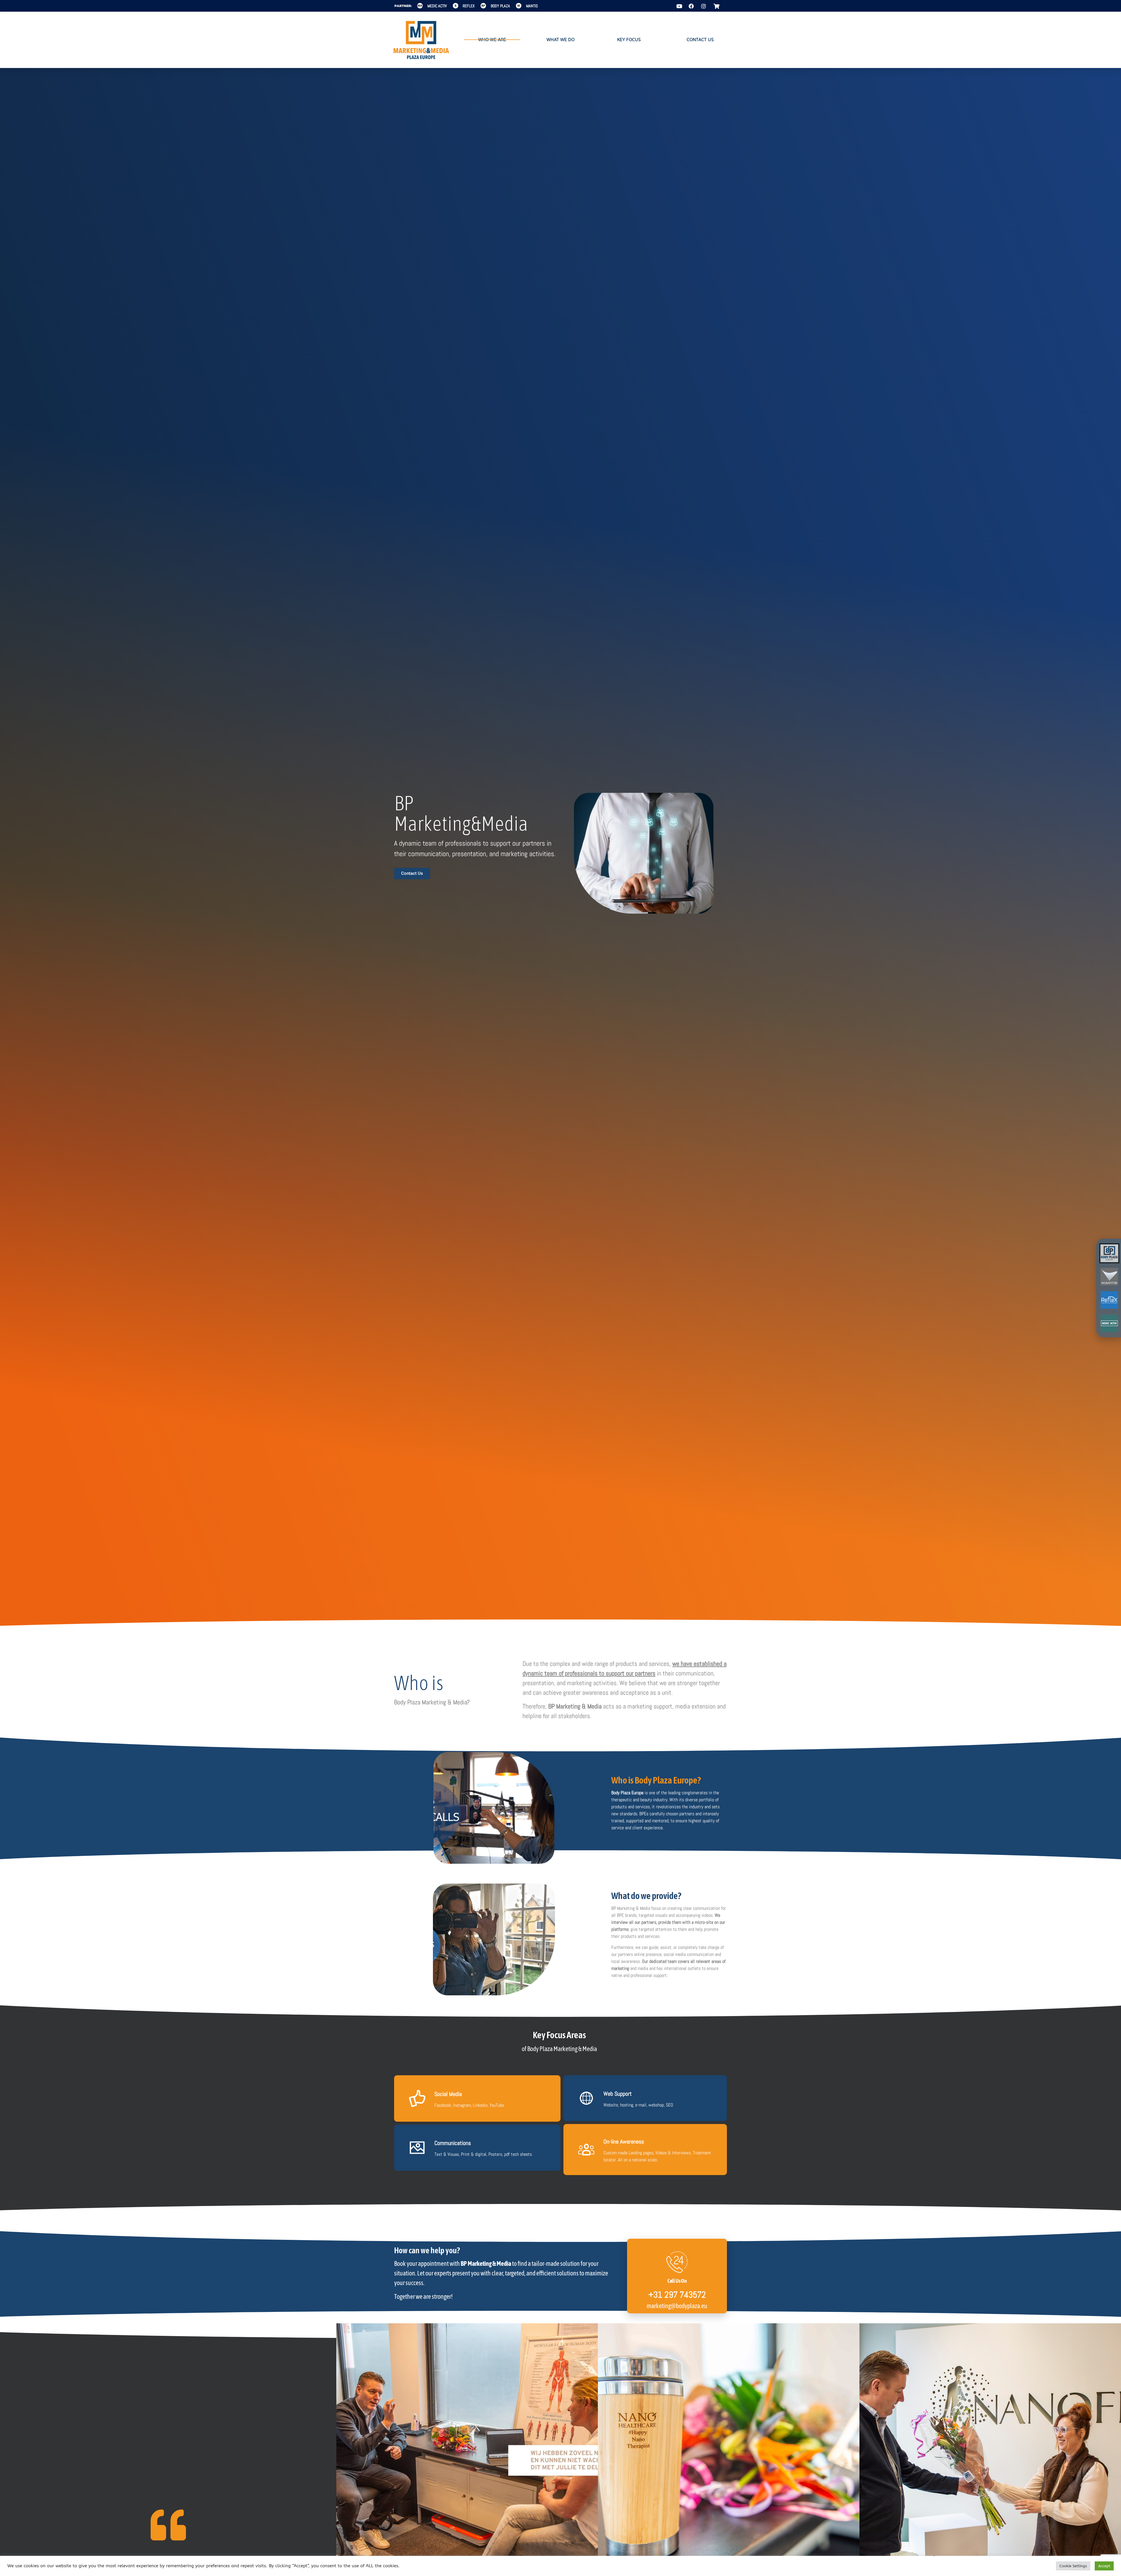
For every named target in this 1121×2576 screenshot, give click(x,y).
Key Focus (629, 40)
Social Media (448, 2094)
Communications (453, 2143)
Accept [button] (1104, 2566)
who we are (492, 40)
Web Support (618, 2094)
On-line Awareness (624, 2142)
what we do (560, 40)
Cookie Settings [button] (1073, 2566)
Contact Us (700, 40)
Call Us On (677, 2281)
